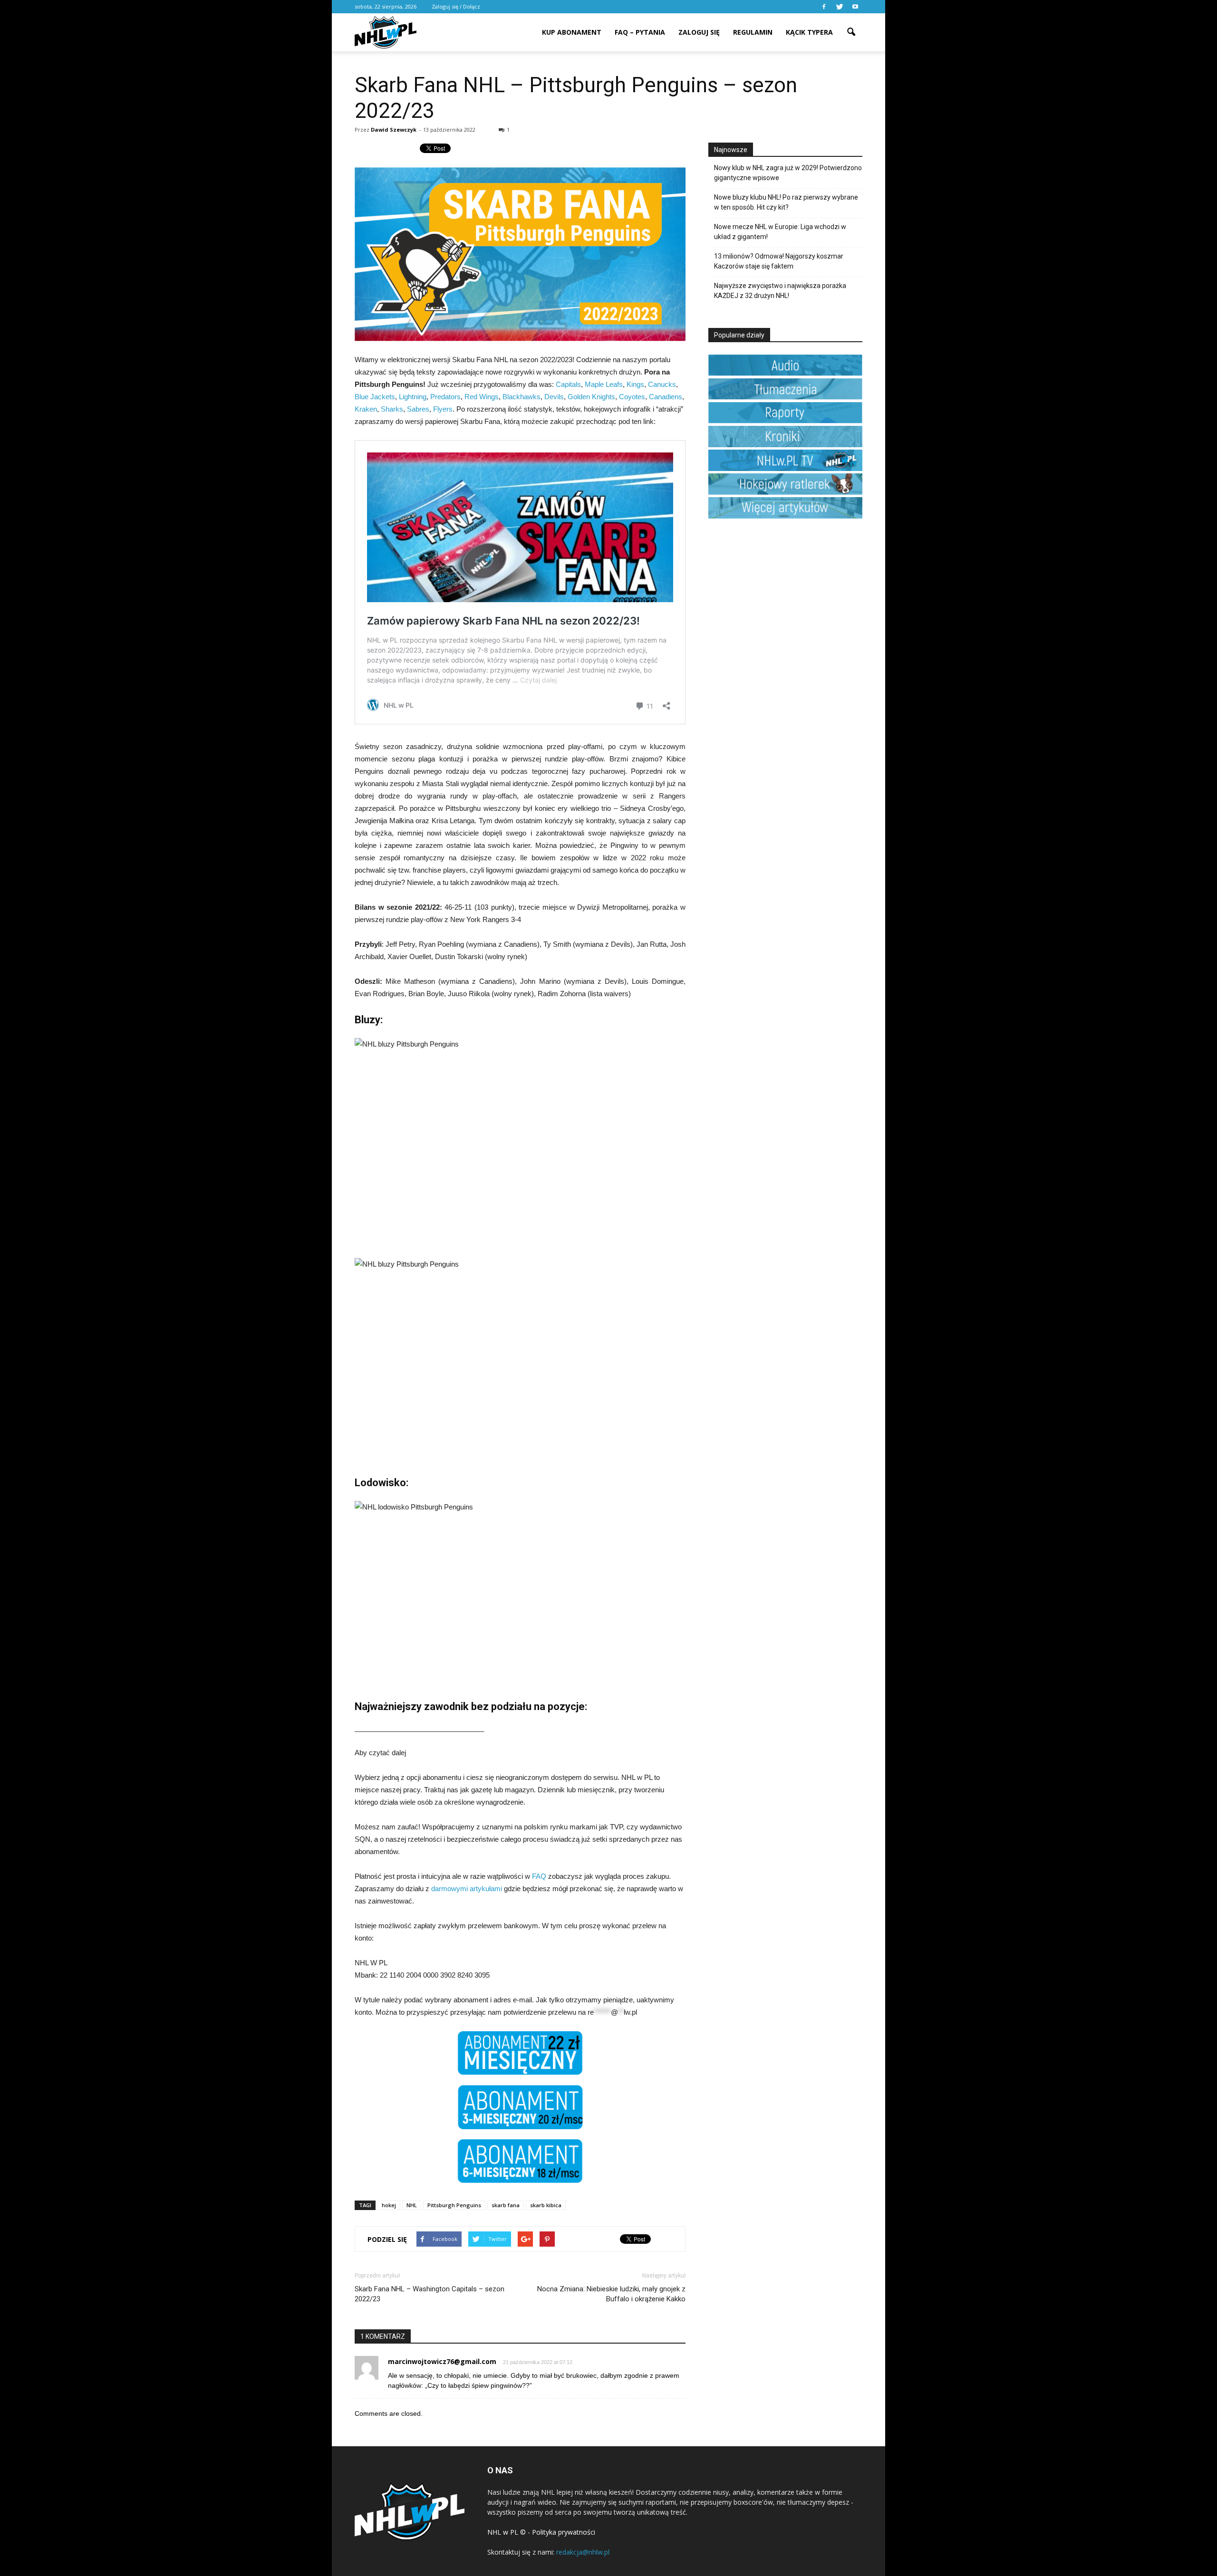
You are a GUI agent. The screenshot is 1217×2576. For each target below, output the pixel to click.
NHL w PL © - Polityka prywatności (541, 2532)
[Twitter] (840, 7)
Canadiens (666, 397)
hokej (389, 2205)
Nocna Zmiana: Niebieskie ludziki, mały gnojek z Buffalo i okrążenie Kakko (611, 2294)
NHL (412, 2205)
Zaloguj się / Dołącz (456, 6)
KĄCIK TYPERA (809, 32)
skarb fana (506, 2205)
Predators (445, 397)
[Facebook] (824, 7)
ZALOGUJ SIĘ (699, 32)
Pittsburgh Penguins (454, 2205)
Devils (554, 397)
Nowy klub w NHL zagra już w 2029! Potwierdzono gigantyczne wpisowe (788, 173)
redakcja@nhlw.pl (583, 2552)
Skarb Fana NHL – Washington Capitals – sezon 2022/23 (430, 2294)
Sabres (418, 409)
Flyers (443, 409)
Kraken (366, 409)
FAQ (539, 1876)
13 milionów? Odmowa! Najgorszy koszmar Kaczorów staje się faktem (779, 261)
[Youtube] (855, 7)
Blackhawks (522, 397)
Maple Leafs (604, 384)
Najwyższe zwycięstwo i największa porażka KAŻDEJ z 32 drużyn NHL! (780, 291)
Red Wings (482, 397)
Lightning (413, 397)
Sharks (392, 409)
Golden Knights (591, 397)
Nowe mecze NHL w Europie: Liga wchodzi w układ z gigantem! (780, 232)
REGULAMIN (753, 32)
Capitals (568, 384)
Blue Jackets (375, 397)
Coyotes (632, 397)
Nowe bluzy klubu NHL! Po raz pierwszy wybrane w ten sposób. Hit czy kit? (786, 202)
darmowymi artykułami (467, 1889)
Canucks (662, 384)
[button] (851, 26)
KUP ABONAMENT (572, 32)
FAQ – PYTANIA (640, 32)
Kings (635, 384)
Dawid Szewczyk (394, 130)
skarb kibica (546, 2205)
